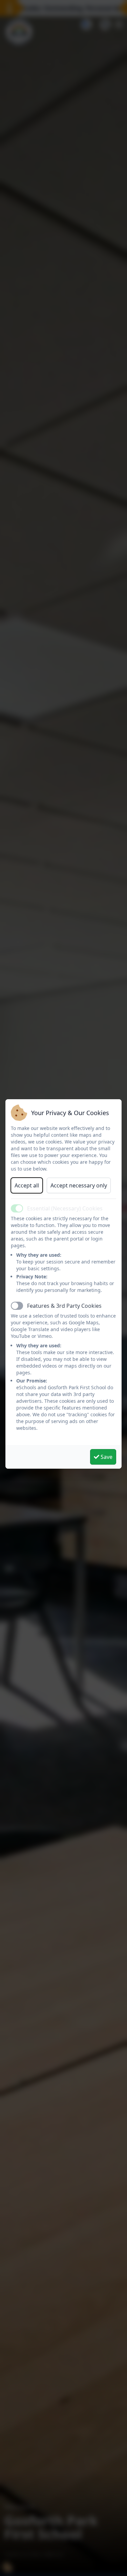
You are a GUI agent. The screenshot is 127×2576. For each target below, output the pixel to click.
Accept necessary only (79, 1185)
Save (106, 1457)
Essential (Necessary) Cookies (65, 1208)
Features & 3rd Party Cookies (64, 1306)
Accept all (27, 1185)
